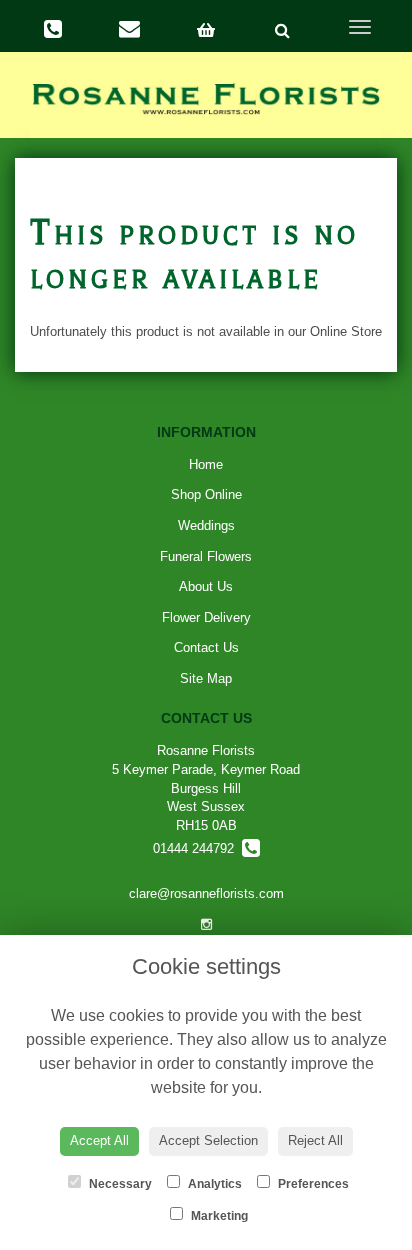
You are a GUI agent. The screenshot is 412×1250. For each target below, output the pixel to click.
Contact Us (206, 647)
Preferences (312, 1184)
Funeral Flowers (206, 556)
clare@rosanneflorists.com (206, 893)
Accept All (99, 1140)
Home (206, 464)
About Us (206, 586)
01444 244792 (197, 848)
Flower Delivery (206, 617)
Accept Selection (208, 1140)
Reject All (315, 1140)
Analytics (213, 1184)
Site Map (206, 678)
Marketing (218, 1216)
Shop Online (206, 494)
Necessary (119, 1184)
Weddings (206, 525)
